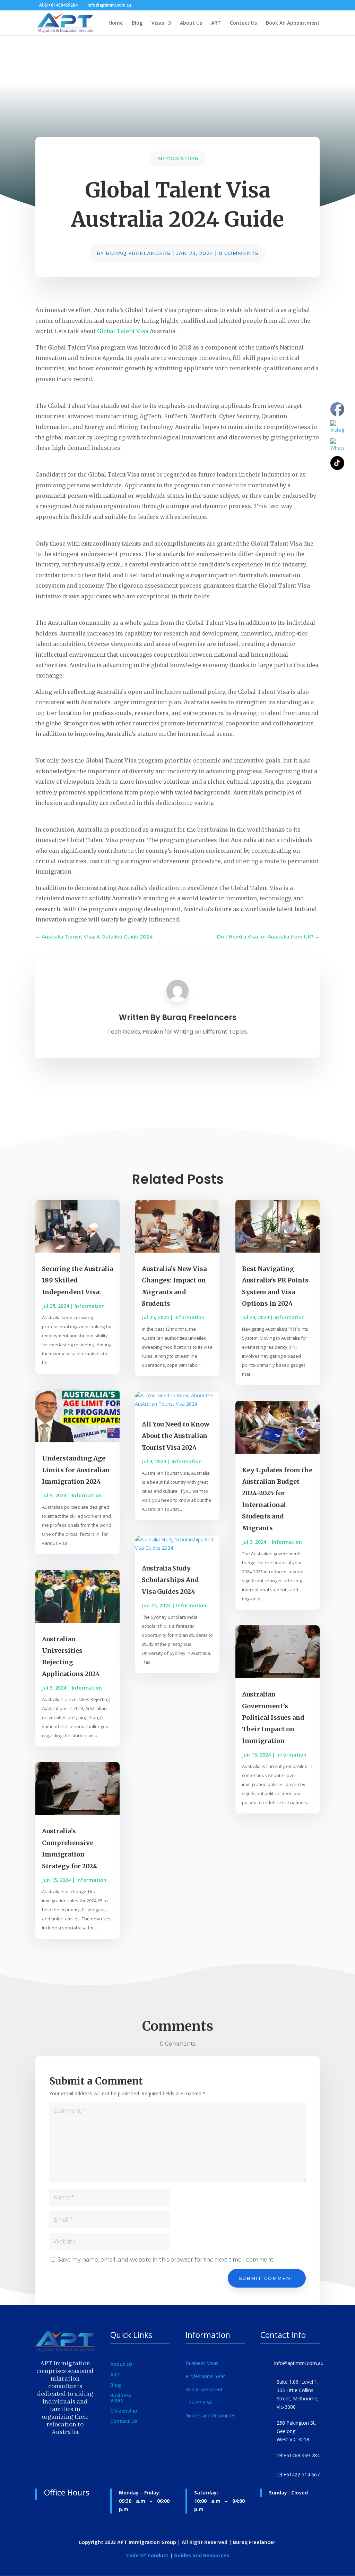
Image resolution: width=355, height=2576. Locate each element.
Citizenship (124, 2411)
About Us (191, 23)
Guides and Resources (210, 2415)
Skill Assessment (204, 2389)
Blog (137, 23)
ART (216, 23)
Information (178, 159)
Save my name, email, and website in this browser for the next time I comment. (166, 2260)
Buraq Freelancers (138, 253)
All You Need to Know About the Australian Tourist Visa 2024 (176, 1436)
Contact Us (243, 23)
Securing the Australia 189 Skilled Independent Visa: (77, 1280)
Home (116, 23)
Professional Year (205, 2376)
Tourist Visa (199, 2402)
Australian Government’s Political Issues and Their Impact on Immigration (273, 1718)
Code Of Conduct (147, 2555)
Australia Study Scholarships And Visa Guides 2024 (170, 1580)
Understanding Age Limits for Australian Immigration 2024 (76, 1470)
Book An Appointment (293, 23)
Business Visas (121, 2398)
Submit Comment (267, 2278)
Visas (158, 23)
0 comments (239, 253)
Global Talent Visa (123, 331)
